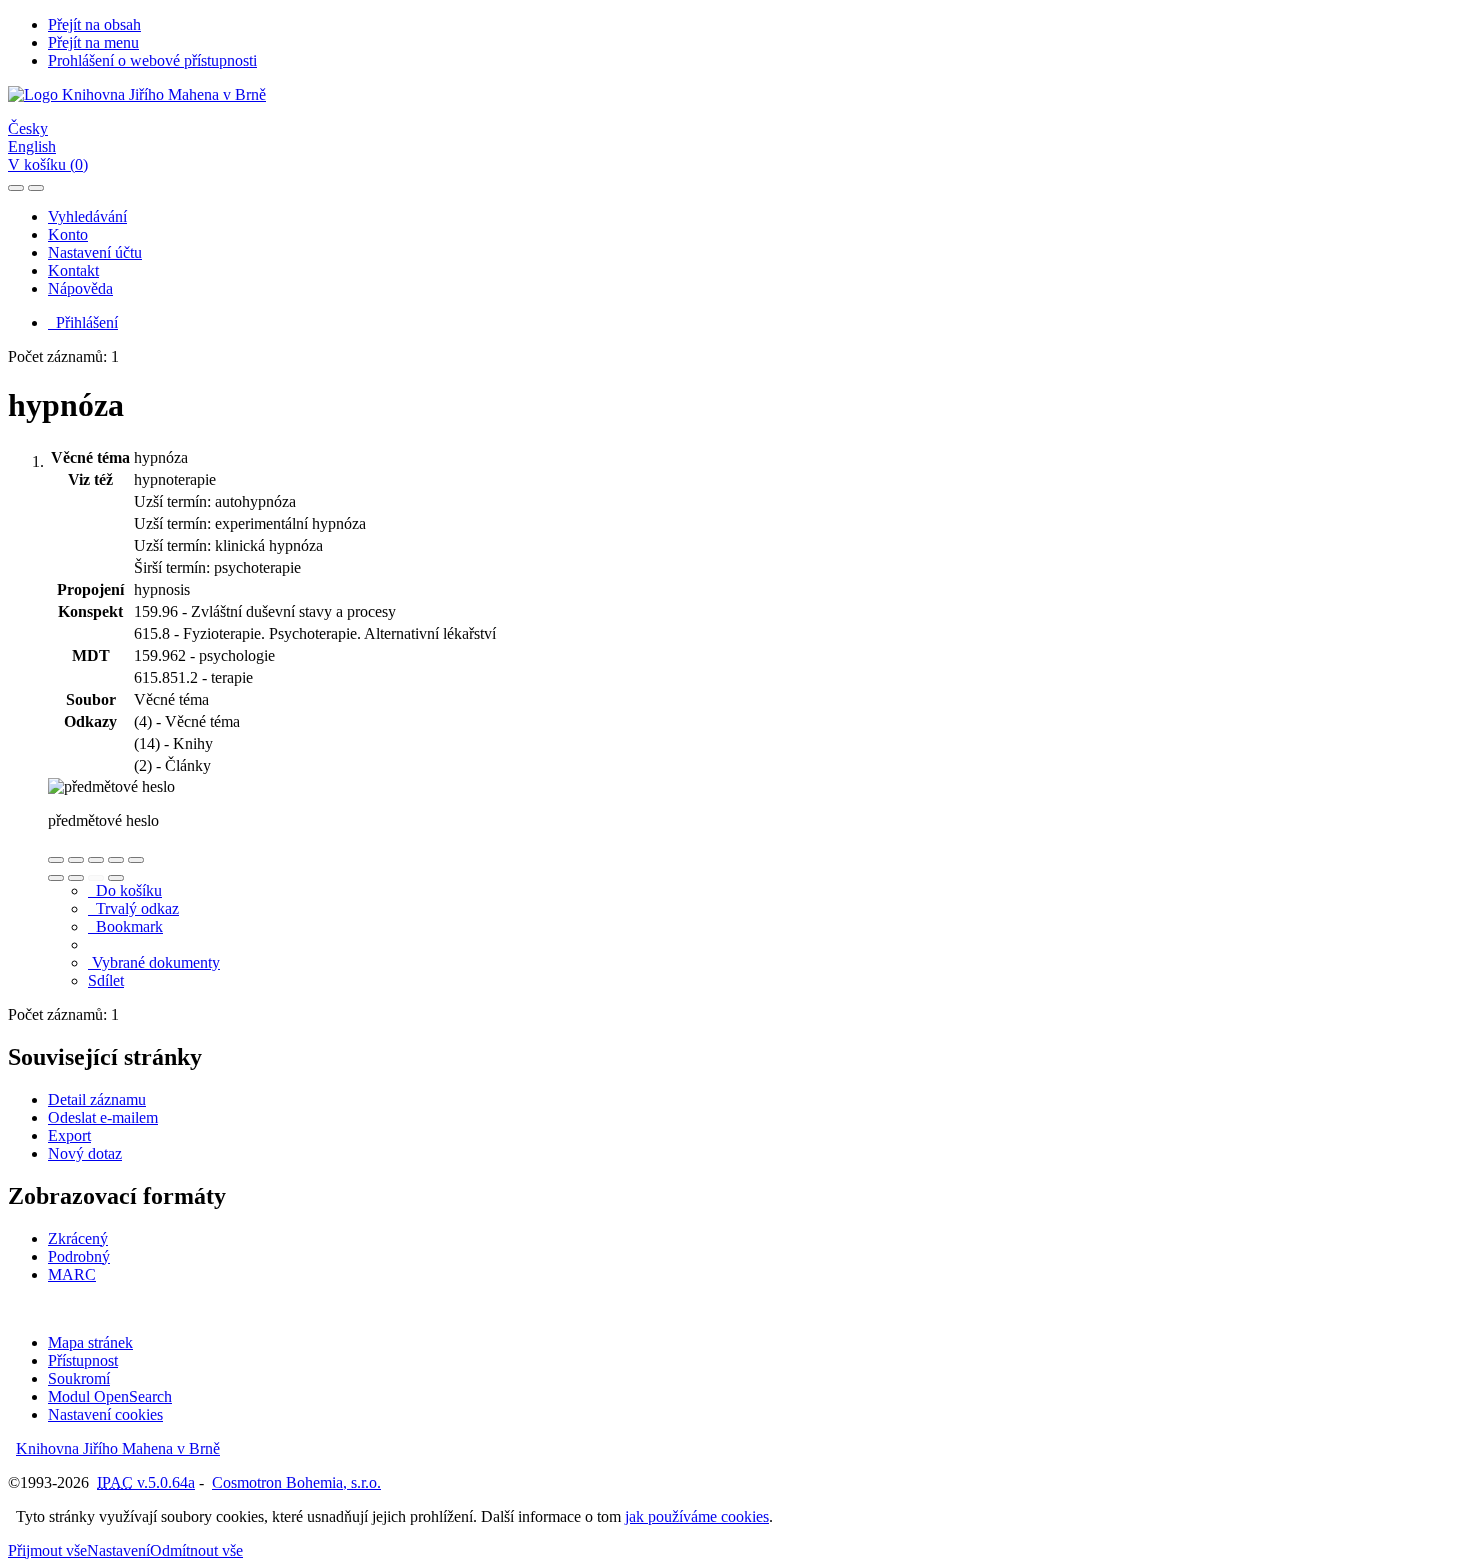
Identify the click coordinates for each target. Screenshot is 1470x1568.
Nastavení (118, 1550)
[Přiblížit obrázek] (56, 860)
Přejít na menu (93, 42)
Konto (68, 234)
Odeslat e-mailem (103, 1117)
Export (69, 1135)
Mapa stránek (90, 1342)
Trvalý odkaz (133, 908)
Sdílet (106, 980)
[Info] (136, 860)
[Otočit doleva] (56, 878)
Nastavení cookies (105, 1414)
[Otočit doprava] (76, 878)
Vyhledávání (87, 216)
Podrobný (79, 1256)
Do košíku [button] (125, 890)
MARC (72, 1274)
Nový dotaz (85, 1153)
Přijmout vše (47, 1550)
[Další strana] (116, 878)
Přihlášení (83, 322)
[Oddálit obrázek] (76, 860)
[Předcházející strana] (96, 878)
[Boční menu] (16, 188)
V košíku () (48, 164)
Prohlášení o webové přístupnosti (152, 60)
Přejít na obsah (94, 24)
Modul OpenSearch (110, 1396)
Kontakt (73, 270)
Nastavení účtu (95, 252)
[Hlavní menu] (36, 188)
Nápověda (80, 288)
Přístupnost (83, 1360)
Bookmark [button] (125, 926)
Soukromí (79, 1378)
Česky (28, 128)
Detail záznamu (97, 1099)
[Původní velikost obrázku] (96, 860)
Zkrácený (78, 1238)
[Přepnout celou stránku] (116, 860)
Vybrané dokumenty (154, 962)
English (32, 146)
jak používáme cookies (697, 1516)
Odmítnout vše (196, 1550)
